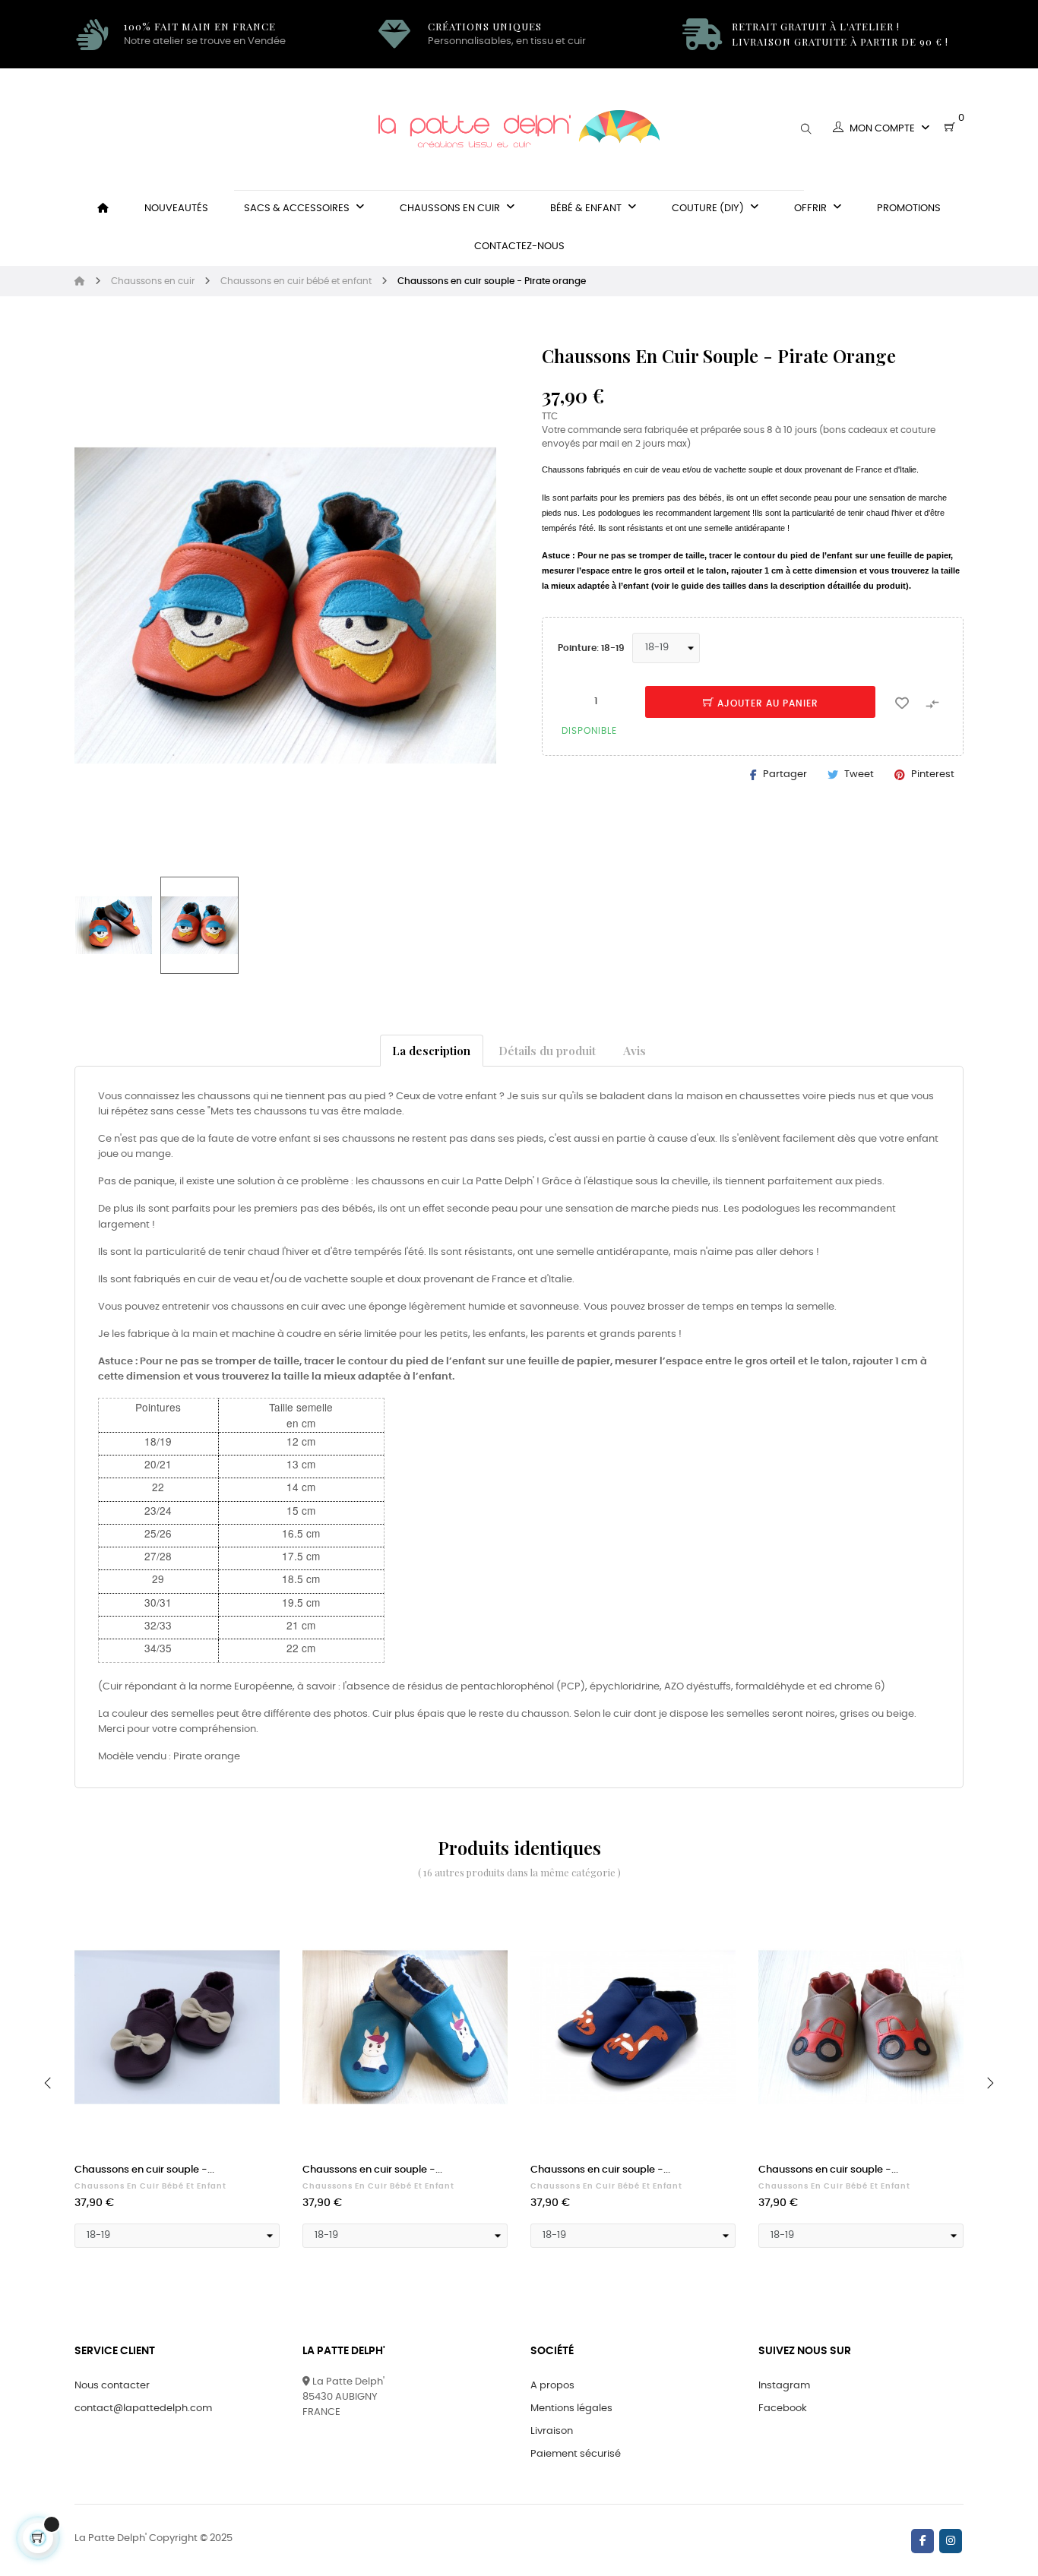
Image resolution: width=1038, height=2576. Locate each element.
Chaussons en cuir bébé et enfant (150, 2186)
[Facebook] (922, 2541)
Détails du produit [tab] (547, 1050)
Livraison (552, 2431)
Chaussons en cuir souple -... (144, 2170)
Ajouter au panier (766, 703)
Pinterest (933, 774)
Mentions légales (571, 2408)
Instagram (784, 2386)
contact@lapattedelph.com (143, 2408)
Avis (635, 1050)
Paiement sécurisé (576, 2454)
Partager (785, 774)
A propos (552, 2386)
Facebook (783, 2408)
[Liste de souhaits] (902, 702)
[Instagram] (951, 2541)
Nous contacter (112, 2386)
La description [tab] (431, 1050)
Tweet (859, 774)
